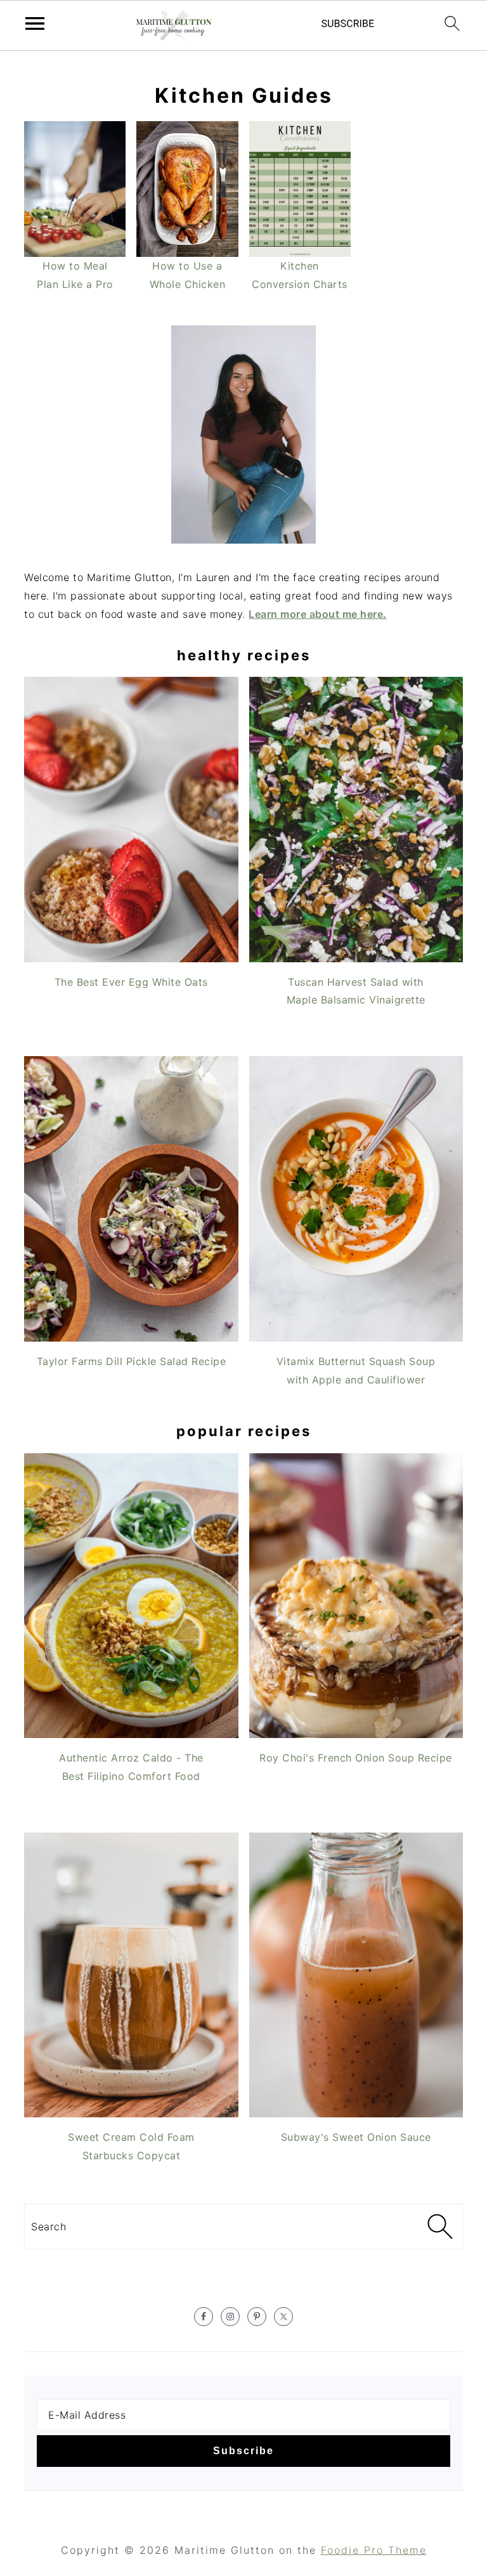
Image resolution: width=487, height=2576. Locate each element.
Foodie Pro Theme (374, 2550)
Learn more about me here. (318, 614)
